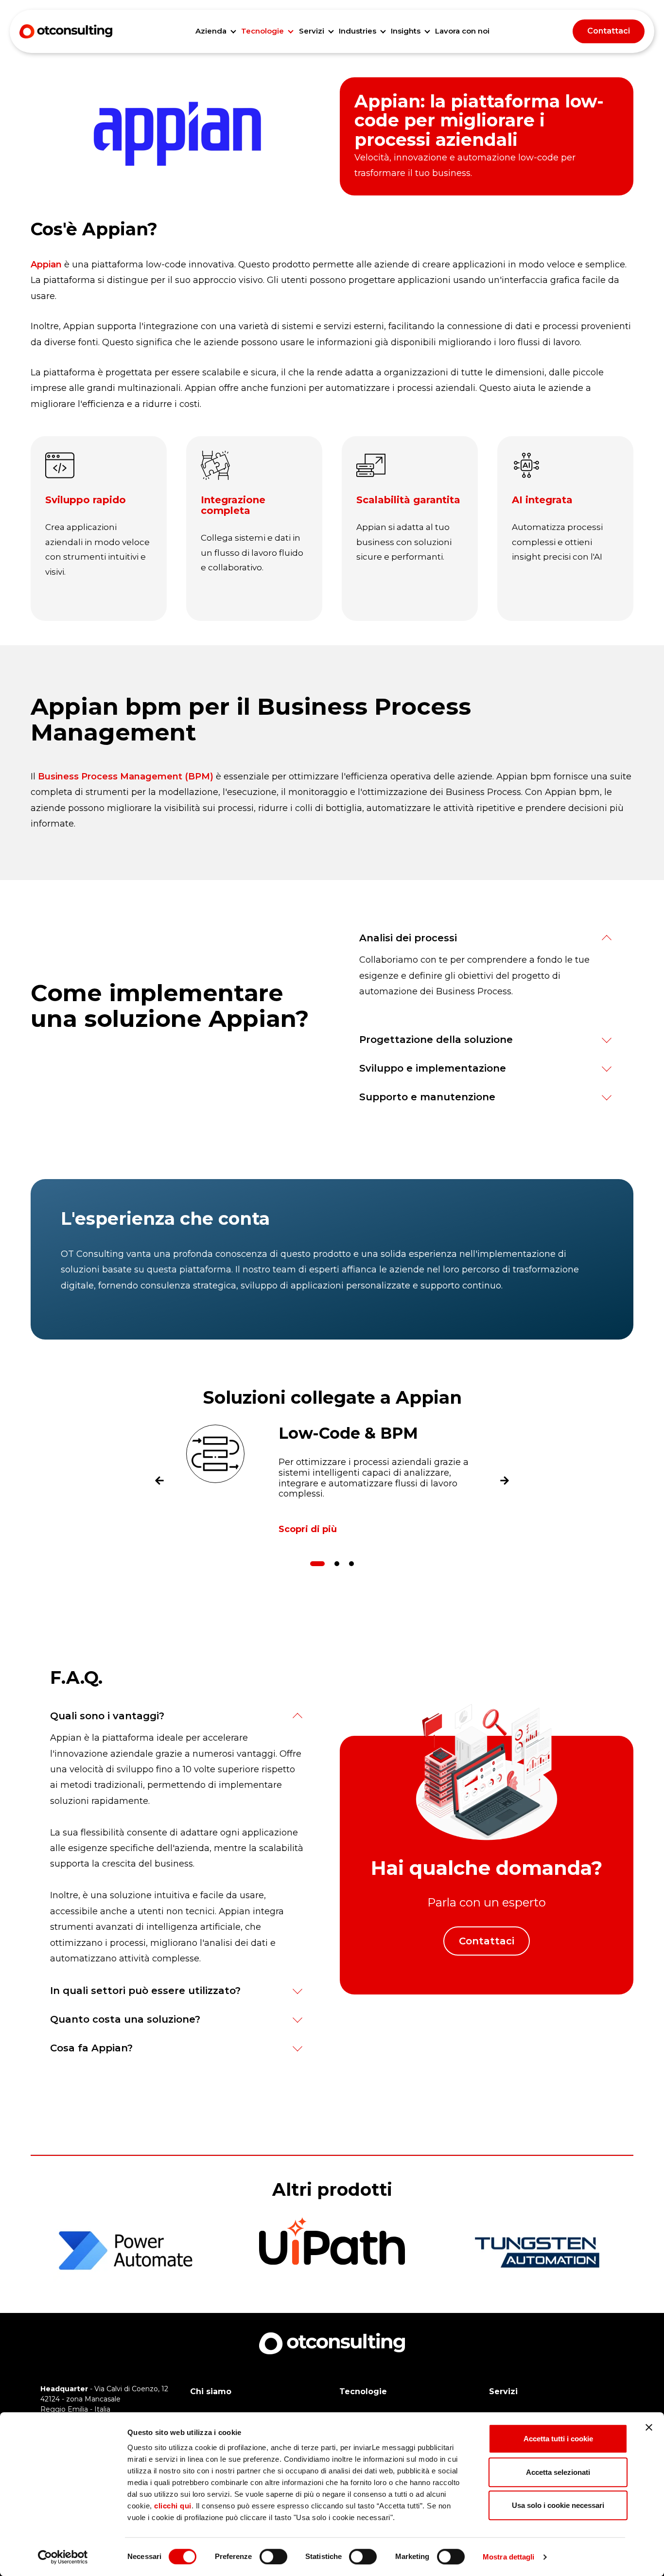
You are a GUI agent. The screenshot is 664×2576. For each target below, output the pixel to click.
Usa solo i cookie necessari (558, 2505)
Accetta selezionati (558, 2472)
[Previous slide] (159, 1483)
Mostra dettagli (509, 2557)
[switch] (273, 2557)
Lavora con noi (462, 31)
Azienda (211, 31)
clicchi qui (173, 2506)
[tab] (317, 1564)
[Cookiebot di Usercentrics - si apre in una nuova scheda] (63, 2557)
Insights (406, 31)
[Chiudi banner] (649, 2427)
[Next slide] (505, 1483)
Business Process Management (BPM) (126, 776)
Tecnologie (262, 31)
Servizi (312, 31)
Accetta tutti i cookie (558, 2439)
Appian (46, 265)
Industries (358, 31)
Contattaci (609, 31)
